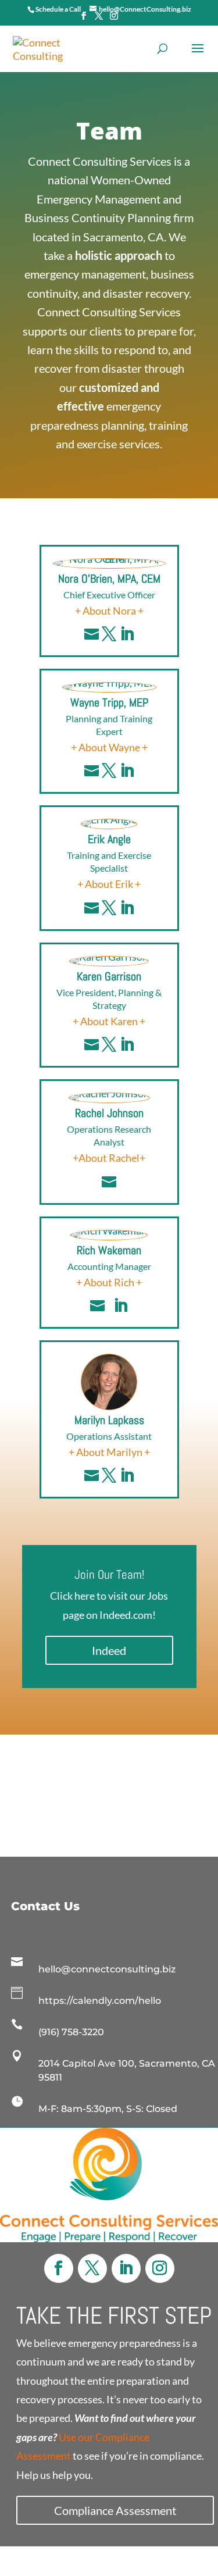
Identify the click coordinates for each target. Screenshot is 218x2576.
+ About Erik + (109, 884)
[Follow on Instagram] (160, 2268)
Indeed (109, 1650)
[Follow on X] (92, 2268)
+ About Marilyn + (109, 1452)
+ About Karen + (109, 1021)
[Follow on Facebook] (59, 2268)
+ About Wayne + (109, 747)
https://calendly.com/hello (100, 2001)
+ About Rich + (109, 1282)
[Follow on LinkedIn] (126, 2268)
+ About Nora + (109, 611)
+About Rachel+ (109, 1158)
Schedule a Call (58, 9)
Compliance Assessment (115, 2510)
